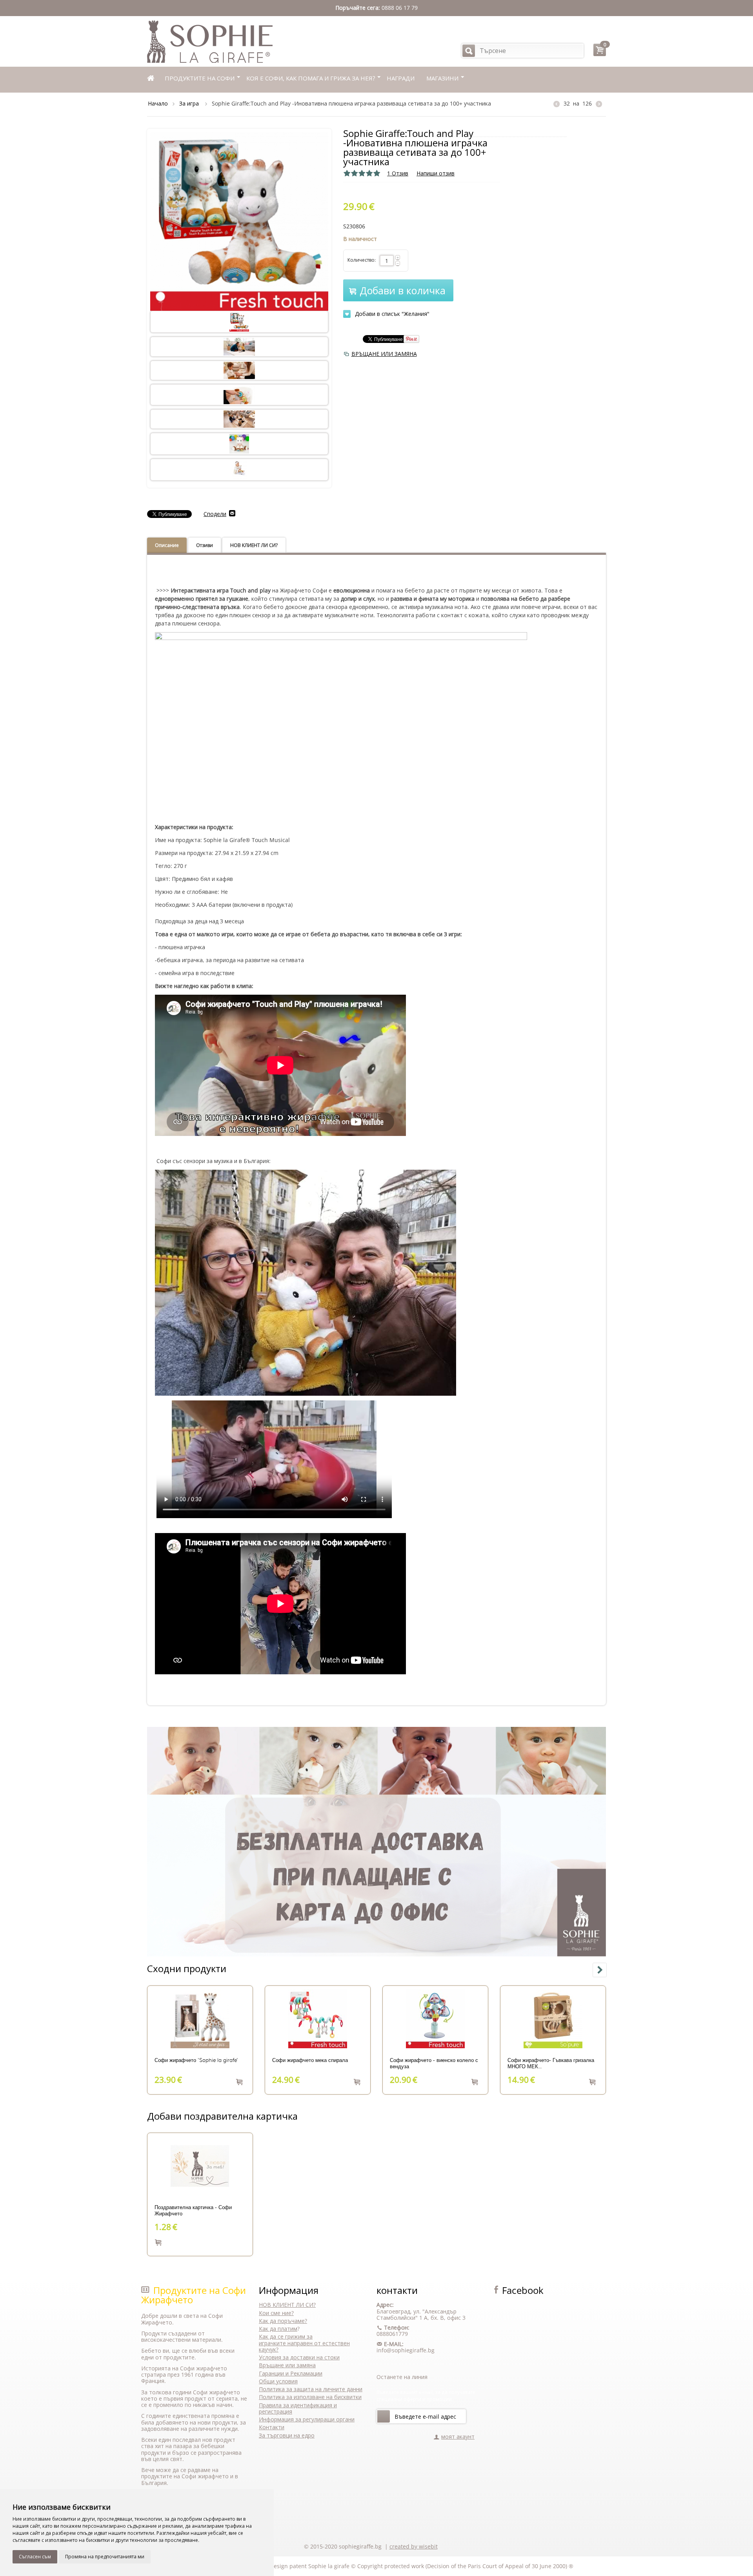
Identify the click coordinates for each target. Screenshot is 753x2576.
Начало (158, 103)
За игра (190, 103)
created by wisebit (414, 2546)
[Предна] (557, 104)
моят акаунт (458, 2437)
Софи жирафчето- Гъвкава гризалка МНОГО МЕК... (551, 2064)
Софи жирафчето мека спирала (310, 2060)
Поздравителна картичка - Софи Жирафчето (193, 2211)
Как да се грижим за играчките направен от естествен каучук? (304, 2343)
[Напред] (384, 2416)
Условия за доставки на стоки (299, 2357)
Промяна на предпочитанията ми (105, 2557)
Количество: (362, 260)
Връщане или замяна (287, 2365)
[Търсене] (469, 51)
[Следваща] (599, 104)
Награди (401, 78)
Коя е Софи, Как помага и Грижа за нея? (311, 78)
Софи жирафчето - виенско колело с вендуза (434, 2064)
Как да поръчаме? (283, 2321)
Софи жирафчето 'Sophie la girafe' (196, 2060)
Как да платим (278, 2329)
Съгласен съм (35, 2557)
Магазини (442, 78)
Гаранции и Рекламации (291, 2373)
